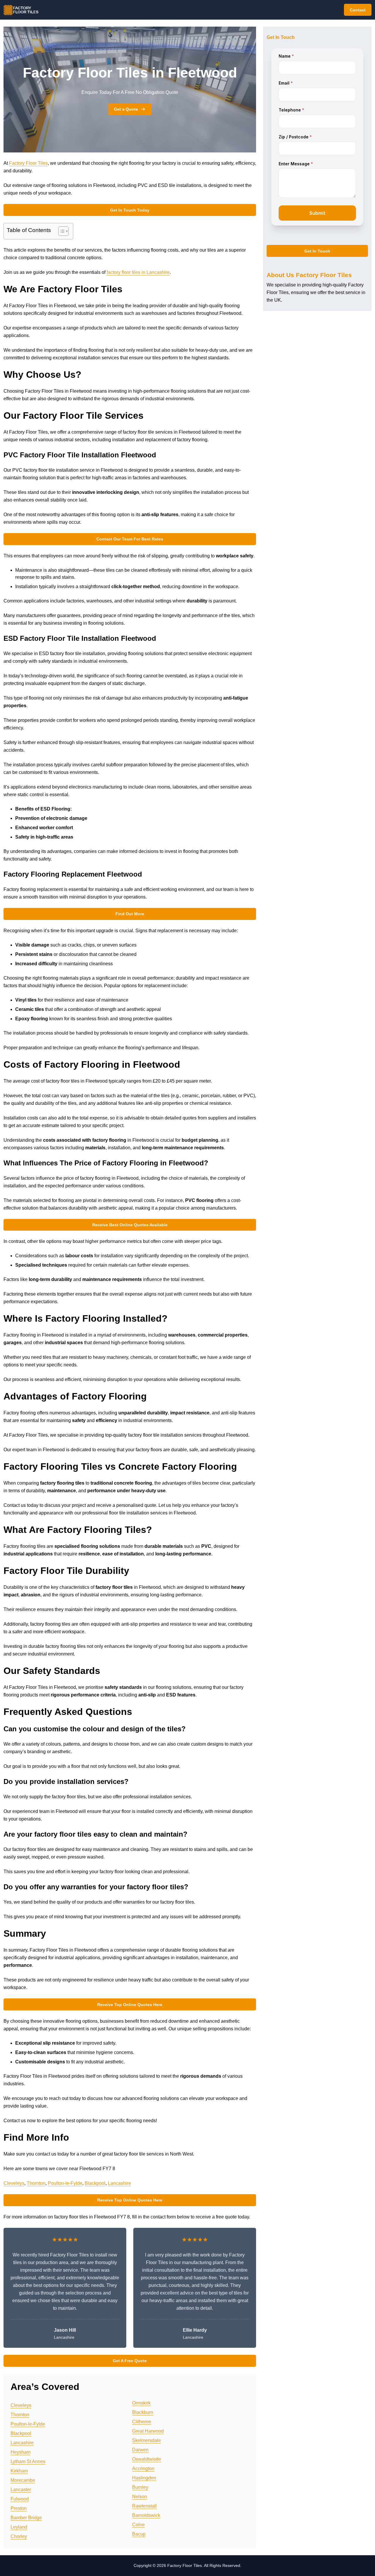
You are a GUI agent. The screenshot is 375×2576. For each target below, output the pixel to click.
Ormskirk (141, 2403)
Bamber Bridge (26, 2518)
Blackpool (95, 2183)
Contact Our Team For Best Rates (130, 539)
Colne (138, 2525)
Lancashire (119, 2183)
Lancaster (21, 2490)
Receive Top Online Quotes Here (130, 2005)
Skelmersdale (146, 2440)
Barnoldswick (146, 2515)
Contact (358, 10)
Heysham (21, 2452)
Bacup (139, 2534)
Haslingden (144, 2478)
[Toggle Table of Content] (60, 231)
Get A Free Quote (130, 2361)
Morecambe (23, 2480)
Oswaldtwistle (147, 2459)
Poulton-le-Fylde (65, 2183)
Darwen (140, 2450)
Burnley (140, 2487)
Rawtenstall (144, 2506)
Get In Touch (317, 251)
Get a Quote (126, 109)
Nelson (140, 2497)
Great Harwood (148, 2431)
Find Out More (130, 914)
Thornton (36, 2183)
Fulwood (20, 2499)
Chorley (19, 2536)
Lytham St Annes (28, 2461)
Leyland (19, 2527)
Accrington (143, 2468)
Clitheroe (142, 2422)
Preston (19, 2508)
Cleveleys (14, 2183)
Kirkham (19, 2471)
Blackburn (143, 2412)
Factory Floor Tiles (28, 163)
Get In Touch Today (130, 210)
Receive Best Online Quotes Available (130, 1225)
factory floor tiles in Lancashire (138, 272)
